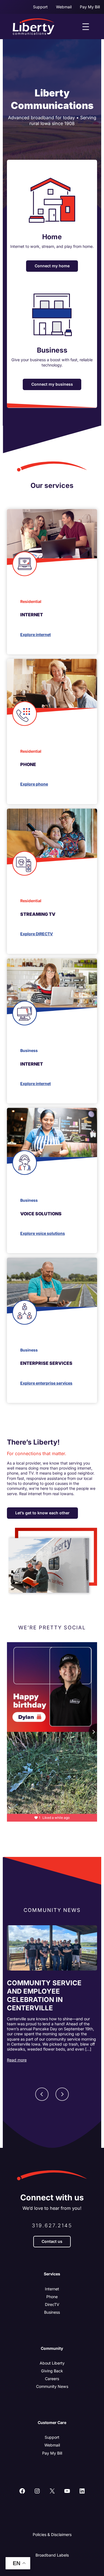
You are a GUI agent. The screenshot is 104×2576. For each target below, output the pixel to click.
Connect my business (52, 384)
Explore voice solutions (43, 1233)
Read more (17, 2060)
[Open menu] (86, 27)
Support (52, 2437)
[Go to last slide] (42, 2094)
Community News (52, 2386)
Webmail (52, 2445)
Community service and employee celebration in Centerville (44, 1995)
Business (52, 2312)
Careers (52, 2379)
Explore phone (34, 784)
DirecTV (52, 2304)
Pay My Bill (52, 2453)
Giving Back (52, 2371)
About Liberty (52, 2363)
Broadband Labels (52, 2555)
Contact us (52, 2241)
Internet (52, 2289)
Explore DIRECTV (37, 934)
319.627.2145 (52, 2225)
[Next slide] (62, 2094)
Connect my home (52, 266)
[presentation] (52, 1948)
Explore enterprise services (46, 1383)
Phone (52, 2297)
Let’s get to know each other (42, 1513)
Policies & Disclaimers (52, 2534)
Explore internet (35, 634)
